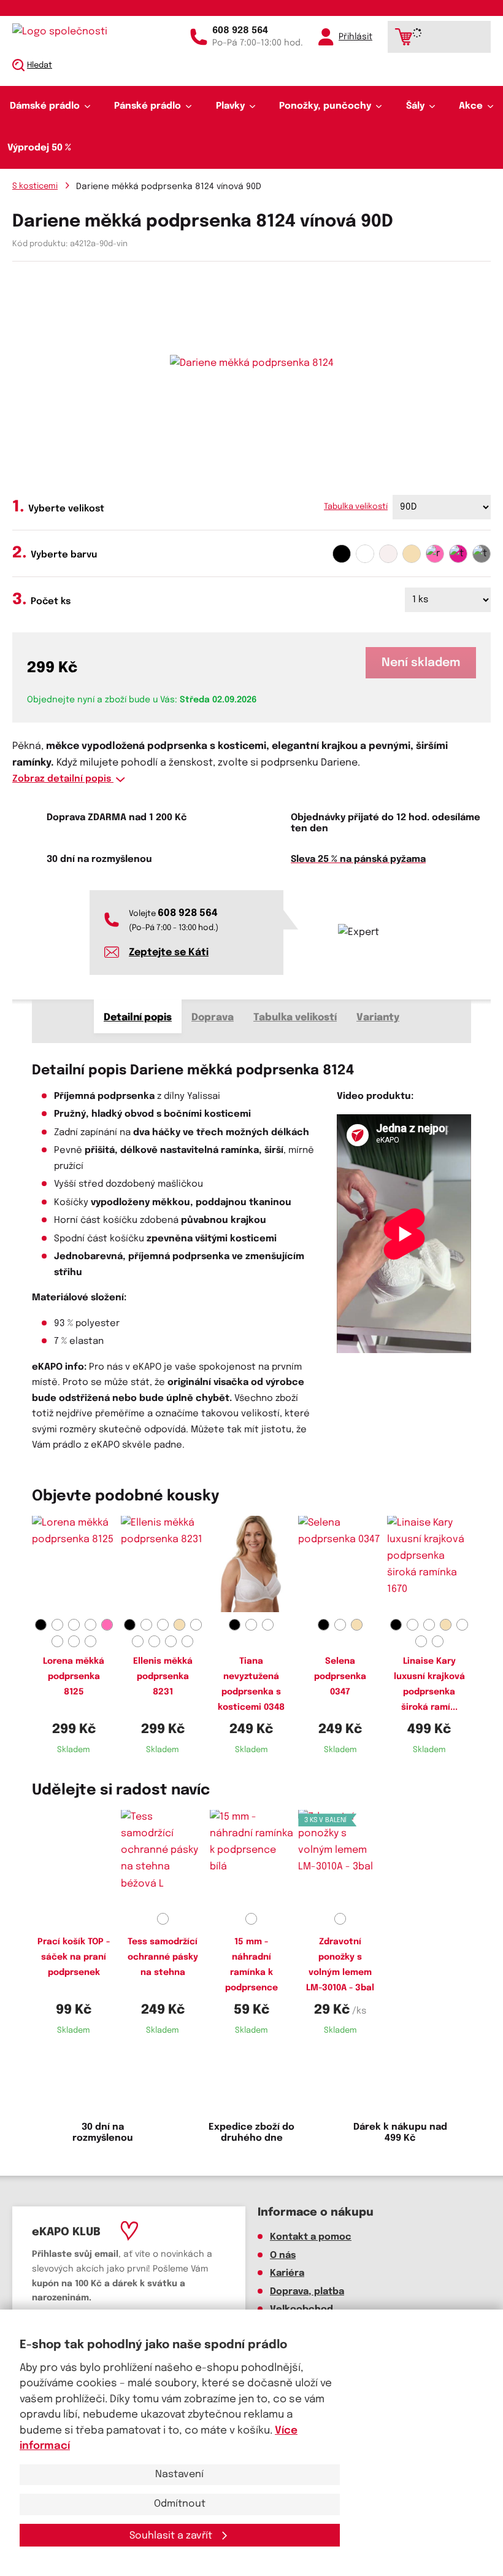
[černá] (342, 554)
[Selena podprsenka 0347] (340, 1565)
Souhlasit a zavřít (172, 2536)
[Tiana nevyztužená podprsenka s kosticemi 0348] (252, 1565)
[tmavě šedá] (482, 554)
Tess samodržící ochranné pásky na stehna (163, 1957)
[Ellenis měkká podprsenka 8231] (163, 1565)
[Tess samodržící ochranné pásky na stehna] (163, 1859)
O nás (283, 2256)
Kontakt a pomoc (311, 2237)
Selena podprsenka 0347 (340, 1677)
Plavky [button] (230, 106)
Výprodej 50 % (39, 148)
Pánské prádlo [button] (148, 106)
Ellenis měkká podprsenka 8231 (163, 1677)
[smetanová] (388, 554)
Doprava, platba (307, 2292)
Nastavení (179, 2474)
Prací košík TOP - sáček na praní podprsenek (74, 1957)
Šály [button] (415, 106)
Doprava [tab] (213, 1018)
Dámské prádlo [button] (45, 106)
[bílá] (365, 554)
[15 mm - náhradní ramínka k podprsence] (252, 1859)
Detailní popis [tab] (138, 1018)
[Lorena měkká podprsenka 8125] (74, 1565)
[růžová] (435, 554)
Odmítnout (180, 2504)
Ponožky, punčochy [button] (325, 106)
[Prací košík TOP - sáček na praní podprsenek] (74, 1859)
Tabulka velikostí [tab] (295, 1018)
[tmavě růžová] (458, 554)
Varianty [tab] (378, 1018)
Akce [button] (471, 106)
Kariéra (287, 2273)
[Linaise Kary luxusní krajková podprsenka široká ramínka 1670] (429, 1565)
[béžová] (412, 554)
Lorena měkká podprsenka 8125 (74, 1677)
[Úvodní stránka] (64, 32)
